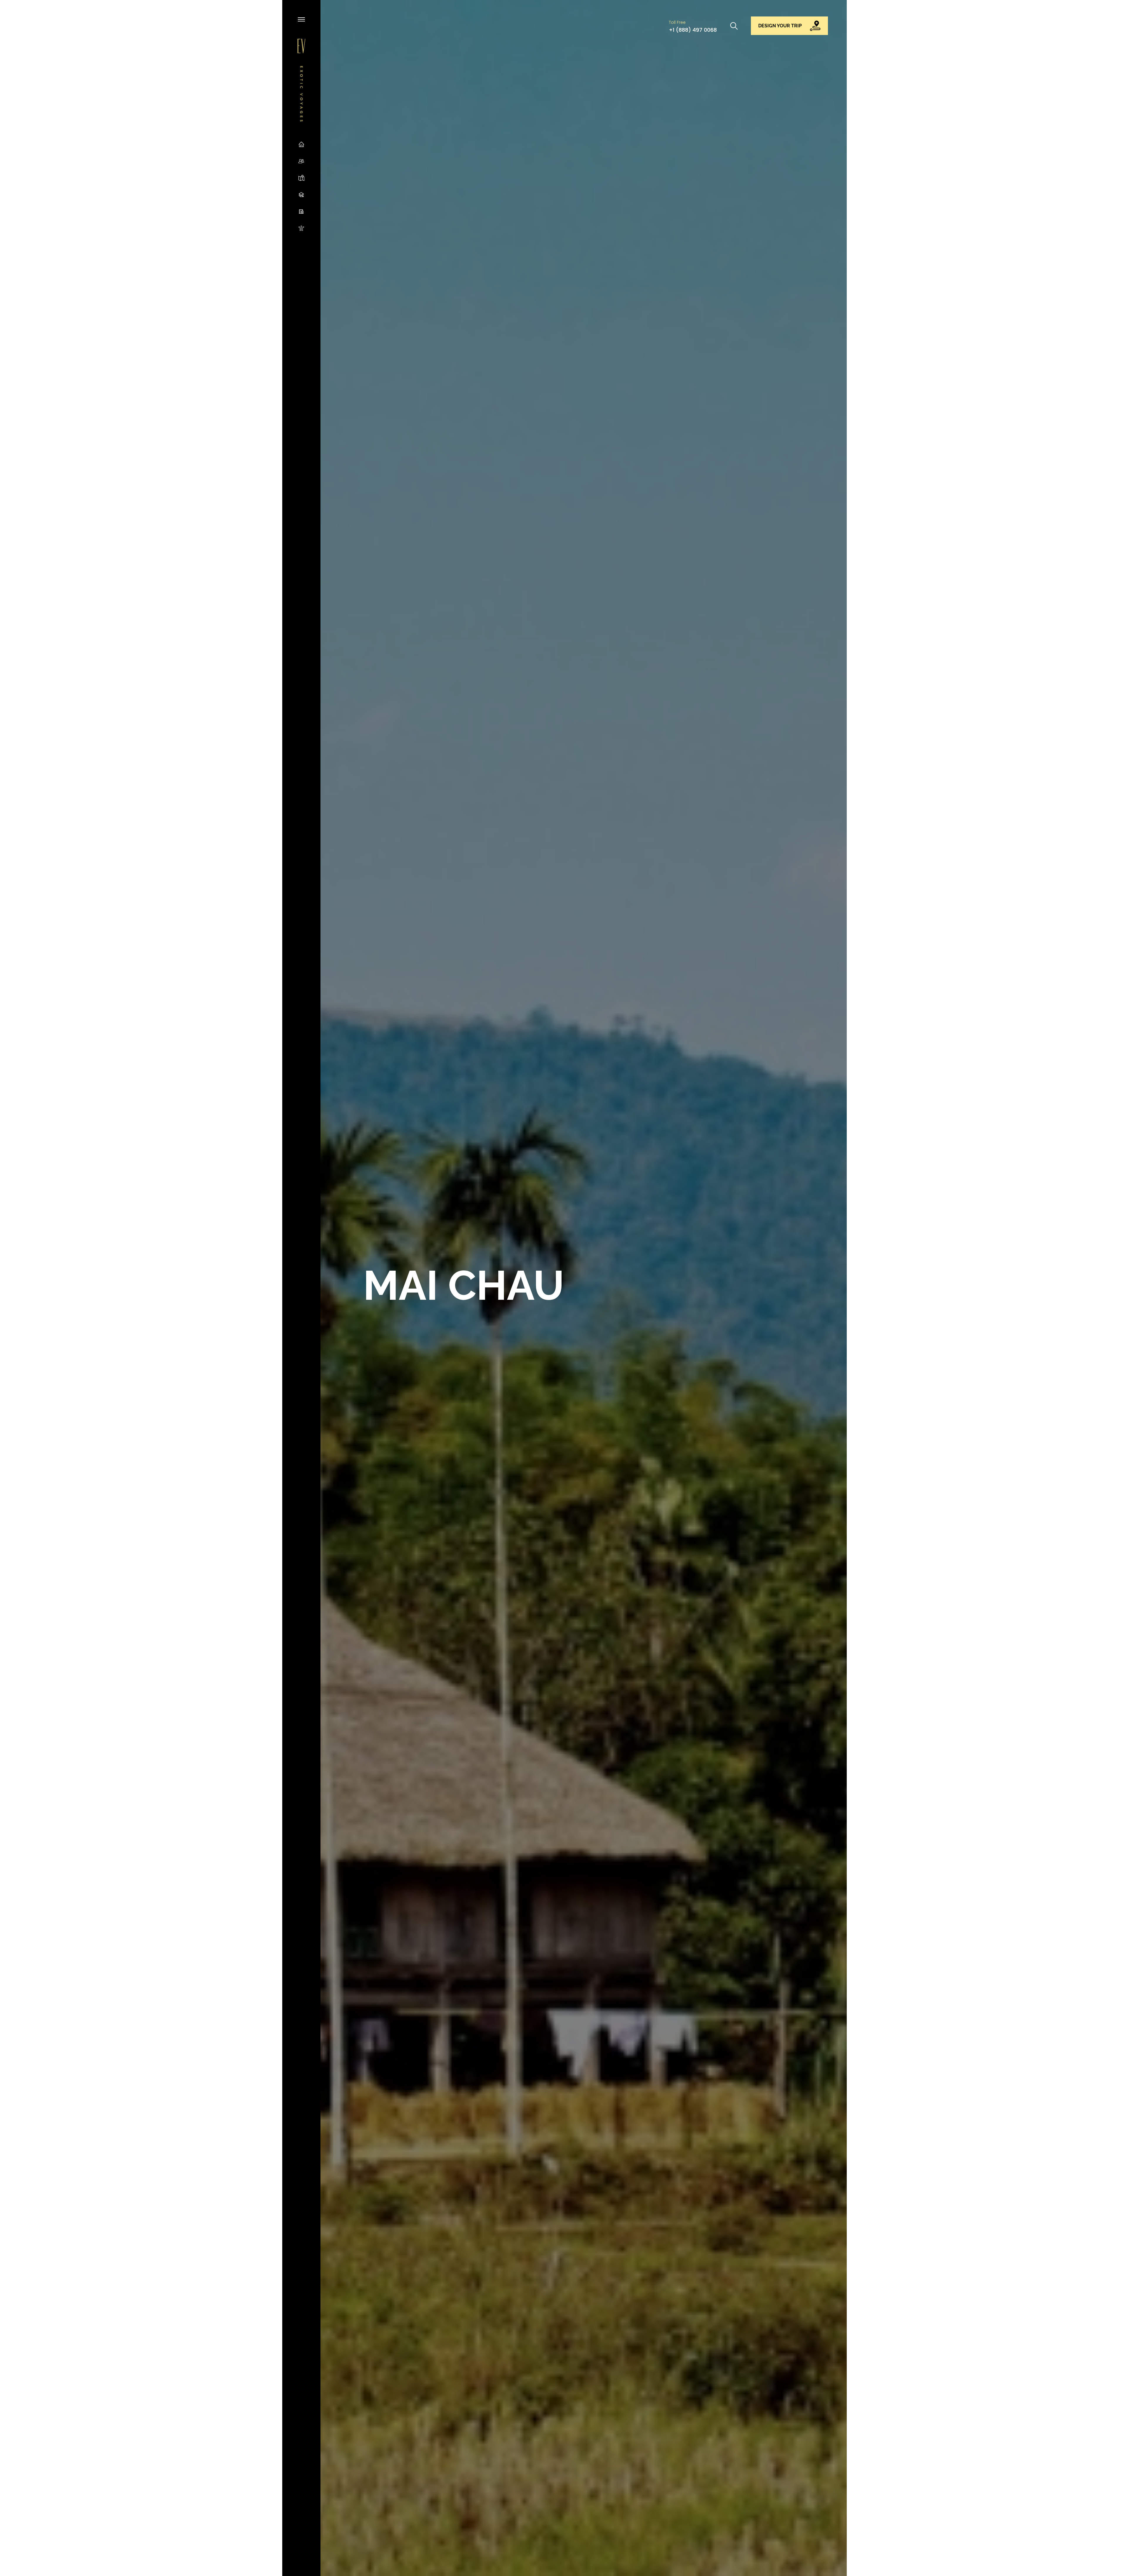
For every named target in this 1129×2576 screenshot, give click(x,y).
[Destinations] (301, 178)
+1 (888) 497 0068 (693, 30)
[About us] (301, 161)
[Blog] (301, 194)
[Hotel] (301, 211)
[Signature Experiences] (301, 228)
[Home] (301, 144)
